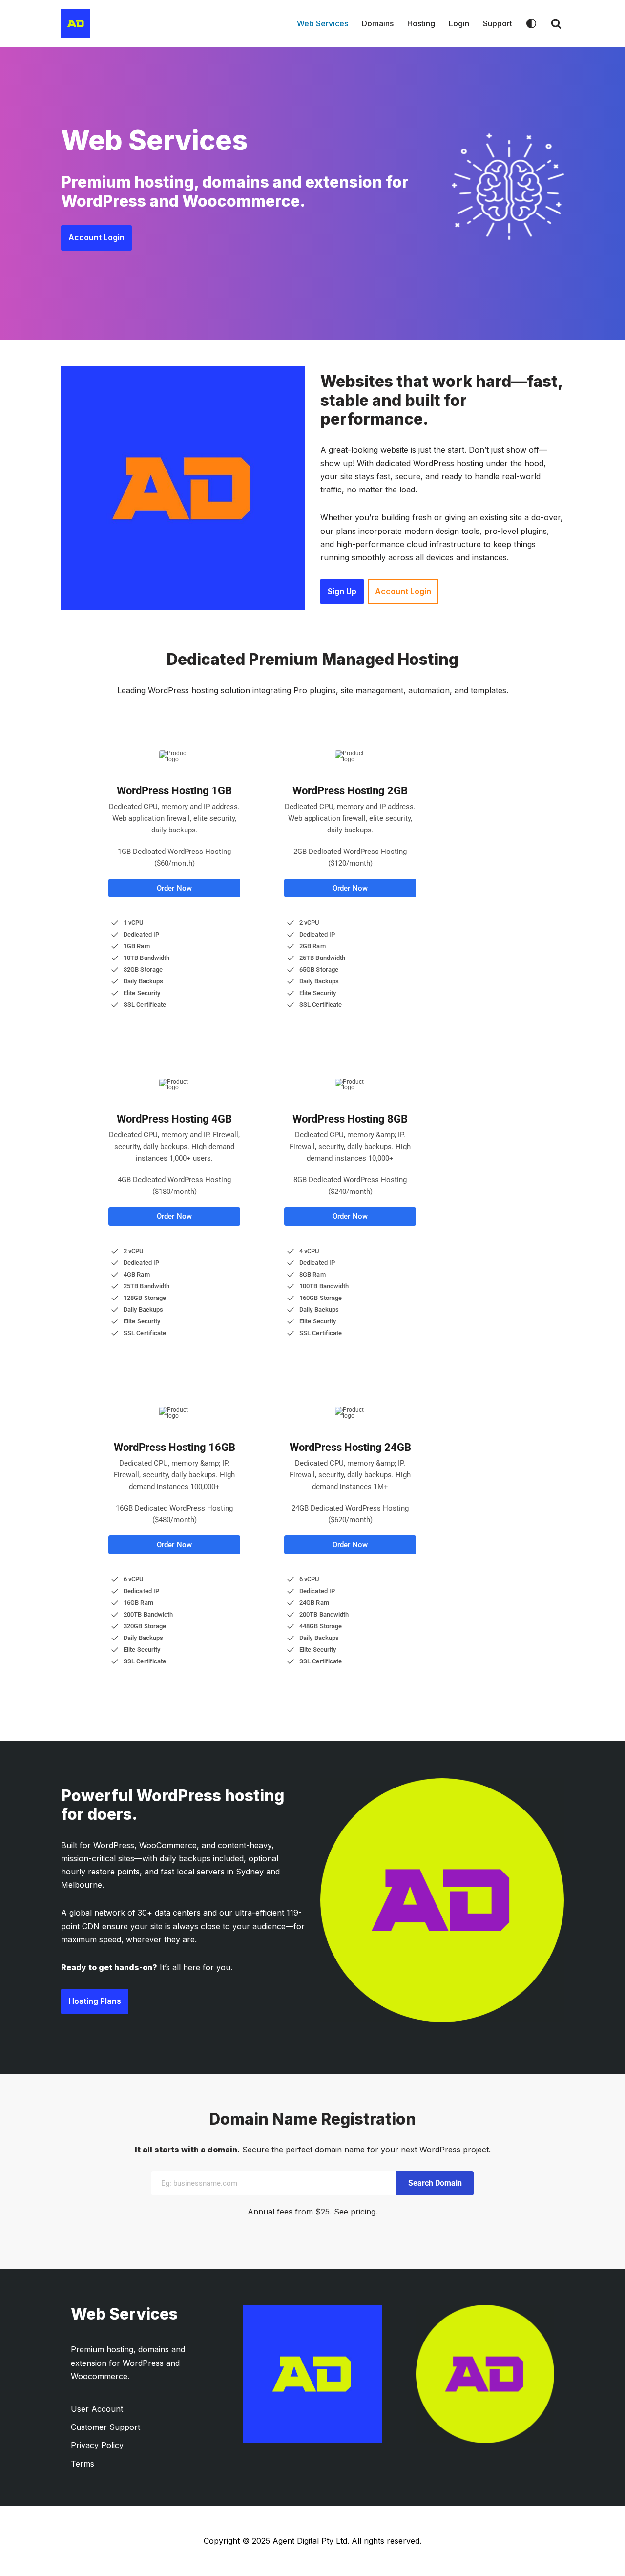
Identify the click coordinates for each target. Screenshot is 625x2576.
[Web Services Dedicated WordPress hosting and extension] (76, 23)
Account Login (96, 237)
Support (498, 23)
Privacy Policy (97, 2445)
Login (459, 23)
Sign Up (342, 591)
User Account (97, 2409)
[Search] (556, 23)
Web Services (323, 23)
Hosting (421, 23)
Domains (378, 23)
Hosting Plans (95, 2001)
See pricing (355, 2212)
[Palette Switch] (531, 23)
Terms (83, 2464)
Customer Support (105, 2427)
